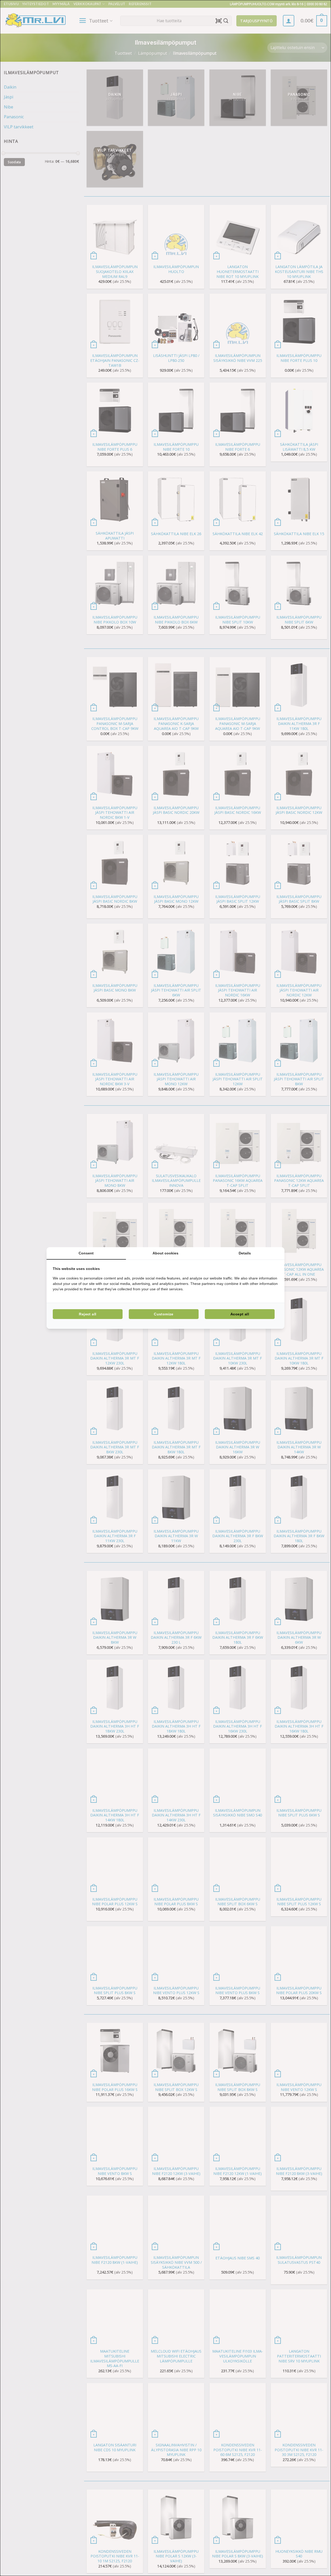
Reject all (88, 1314)
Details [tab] (245, 1253)
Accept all (240, 1314)
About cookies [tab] (165, 1253)
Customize (164, 1314)
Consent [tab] (86, 1253)
